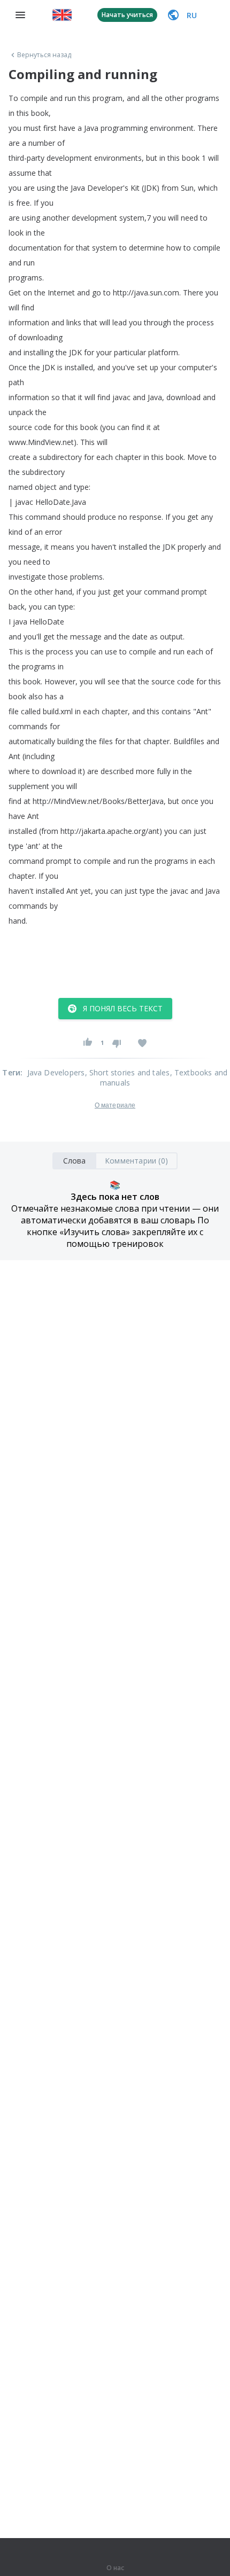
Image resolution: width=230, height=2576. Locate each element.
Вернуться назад (44, 55)
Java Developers (56, 1072)
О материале (115, 1105)
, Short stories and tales (128, 1072)
